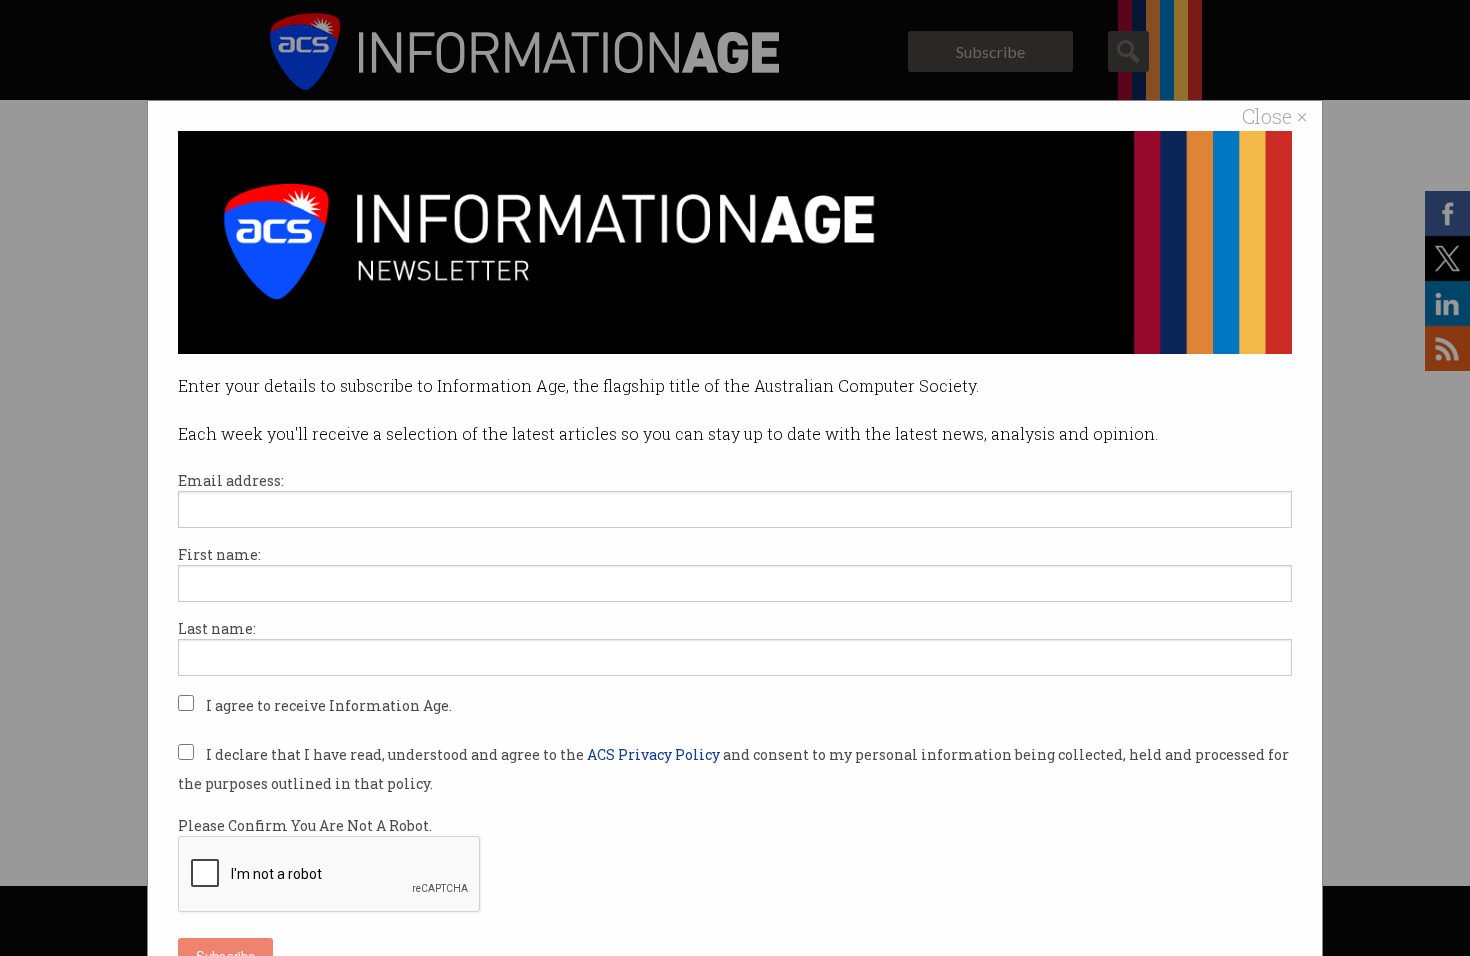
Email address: (231, 480)
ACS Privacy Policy (655, 754)
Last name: (217, 628)
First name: (219, 554)
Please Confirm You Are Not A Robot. (305, 825)
